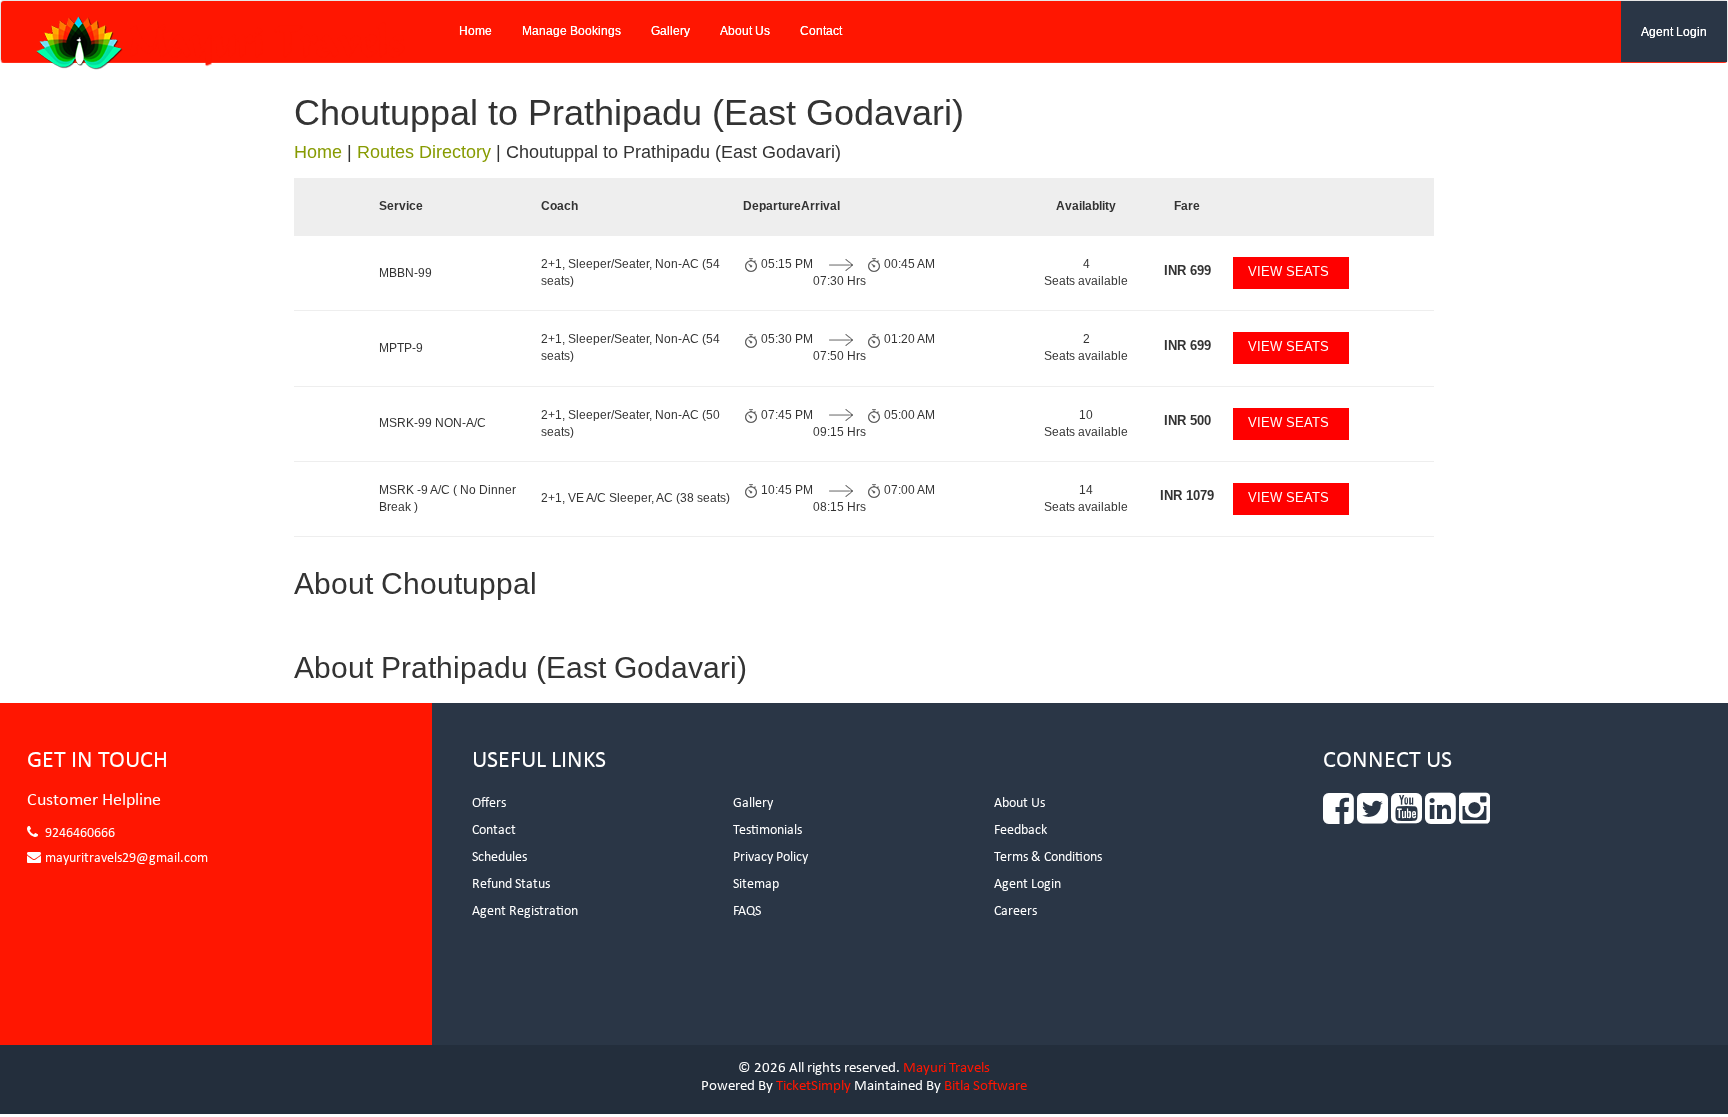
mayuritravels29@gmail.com (126, 858)
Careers (1015, 911)
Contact (821, 31)
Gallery (670, 31)
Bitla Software (985, 1086)
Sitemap (756, 884)
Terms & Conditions (1048, 857)
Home (475, 31)
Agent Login (1674, 32)
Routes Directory (424, 152)
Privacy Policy (770, 857)
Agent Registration (525, 911)
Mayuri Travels (946, 1068)
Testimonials (767, 830)
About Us (745, 31)
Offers (489, 803)
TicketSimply (813, 1086)
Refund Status (511, 884)
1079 (1187, 495)
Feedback (1020, 830)
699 (1187, 270)
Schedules (499, 857)
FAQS (747, 911)
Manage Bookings (571, 31)
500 (1187, 420)
